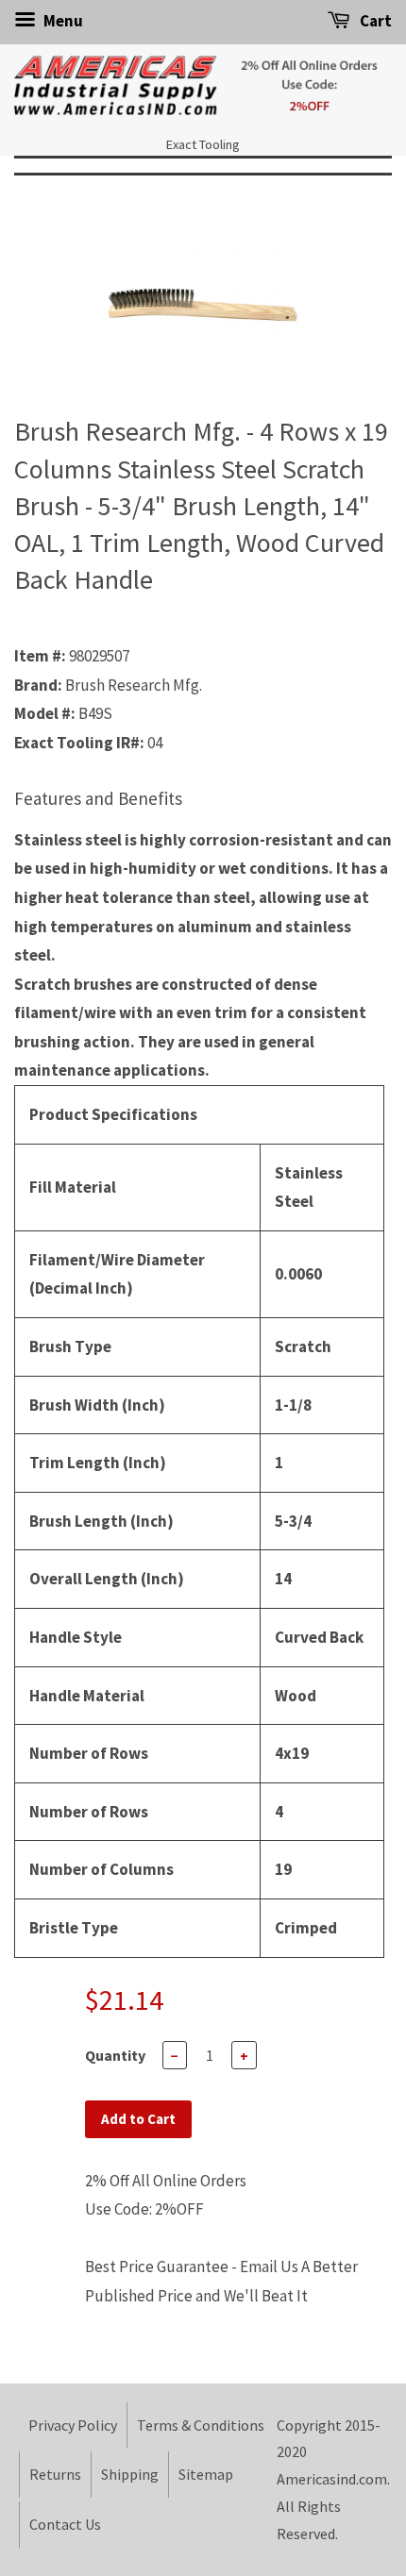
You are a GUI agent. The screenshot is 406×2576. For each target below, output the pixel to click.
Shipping (130, 2474)
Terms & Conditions (201, 2425)
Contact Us (65, 2524)
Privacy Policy (73, 2425)
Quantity (115, 2055)
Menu (62, 21)
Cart (374, 21)
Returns (55, 2474)
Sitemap (206, 2474)
